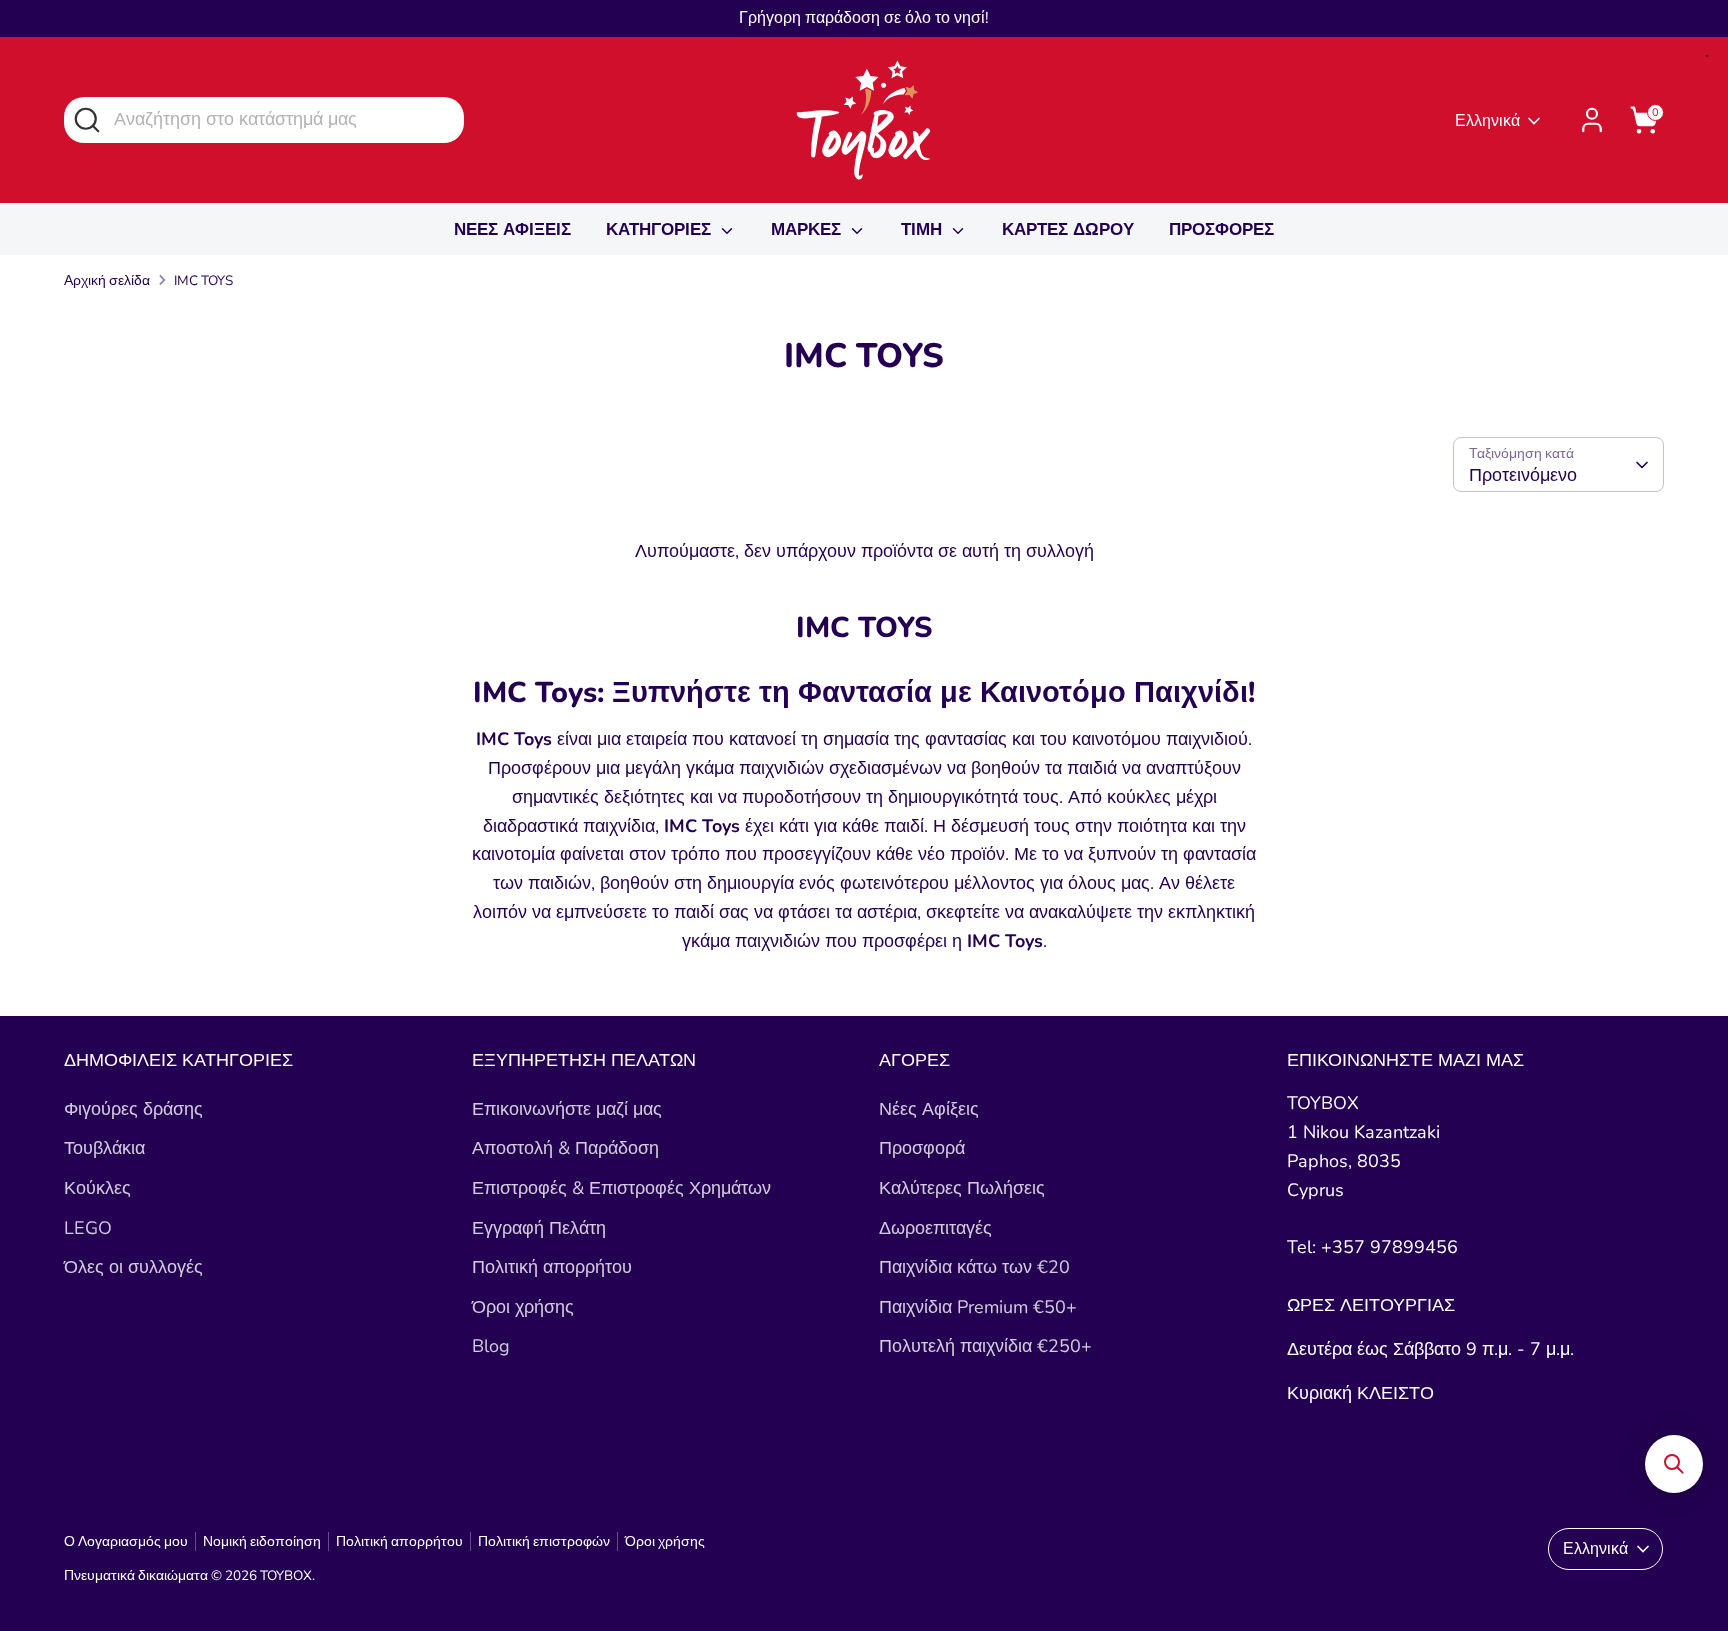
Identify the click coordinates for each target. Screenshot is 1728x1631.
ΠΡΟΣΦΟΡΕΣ (1221, 229)
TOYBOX (286, 1575)
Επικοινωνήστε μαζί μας (567, 1109)
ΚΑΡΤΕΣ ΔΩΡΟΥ (1068, 229)
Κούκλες (97, 1188)
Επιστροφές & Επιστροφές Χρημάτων (621, 1188)
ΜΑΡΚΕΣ (808, 229)
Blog (491, 1346)
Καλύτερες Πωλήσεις (962, 1188)
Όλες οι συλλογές (133, 1267)
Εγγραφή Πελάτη (539, 1228)
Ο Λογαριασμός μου (126, 1541)
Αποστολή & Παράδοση (565, 1148)
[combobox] (264, 119)
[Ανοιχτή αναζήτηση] (85, 118)
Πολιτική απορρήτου (552, 1267)
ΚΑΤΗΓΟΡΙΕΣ (661, 229)
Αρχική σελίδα (107, 280)
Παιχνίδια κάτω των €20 (974, 1267)
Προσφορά (922, 1148)
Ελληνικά (1487, 121)
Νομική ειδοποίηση (262, 1541)
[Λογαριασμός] (1592, 120)
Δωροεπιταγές (935, 1228)
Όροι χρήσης (523, 1307)
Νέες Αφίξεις (929, 1109)
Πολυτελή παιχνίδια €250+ (985, 1346)
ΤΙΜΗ (924, 229)
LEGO (88, 1228)
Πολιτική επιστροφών (544, 1541)
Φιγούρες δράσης (133, 1109)
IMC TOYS (203, 280)
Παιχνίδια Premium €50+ (978, 1307)
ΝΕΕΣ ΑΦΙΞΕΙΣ (512, 229)
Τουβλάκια (104, 1148)
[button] (1674, 1464)
